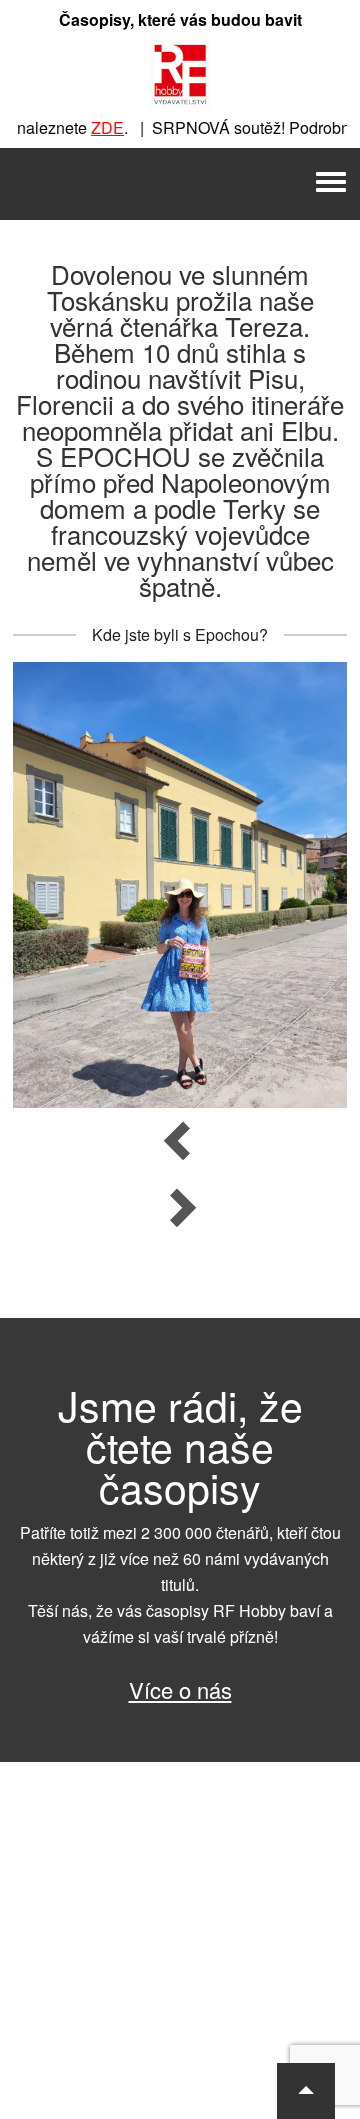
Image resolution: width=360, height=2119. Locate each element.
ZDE (95, 127)
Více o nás (180, 1689)
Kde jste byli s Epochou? (180, 634)
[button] (306, 2091)
